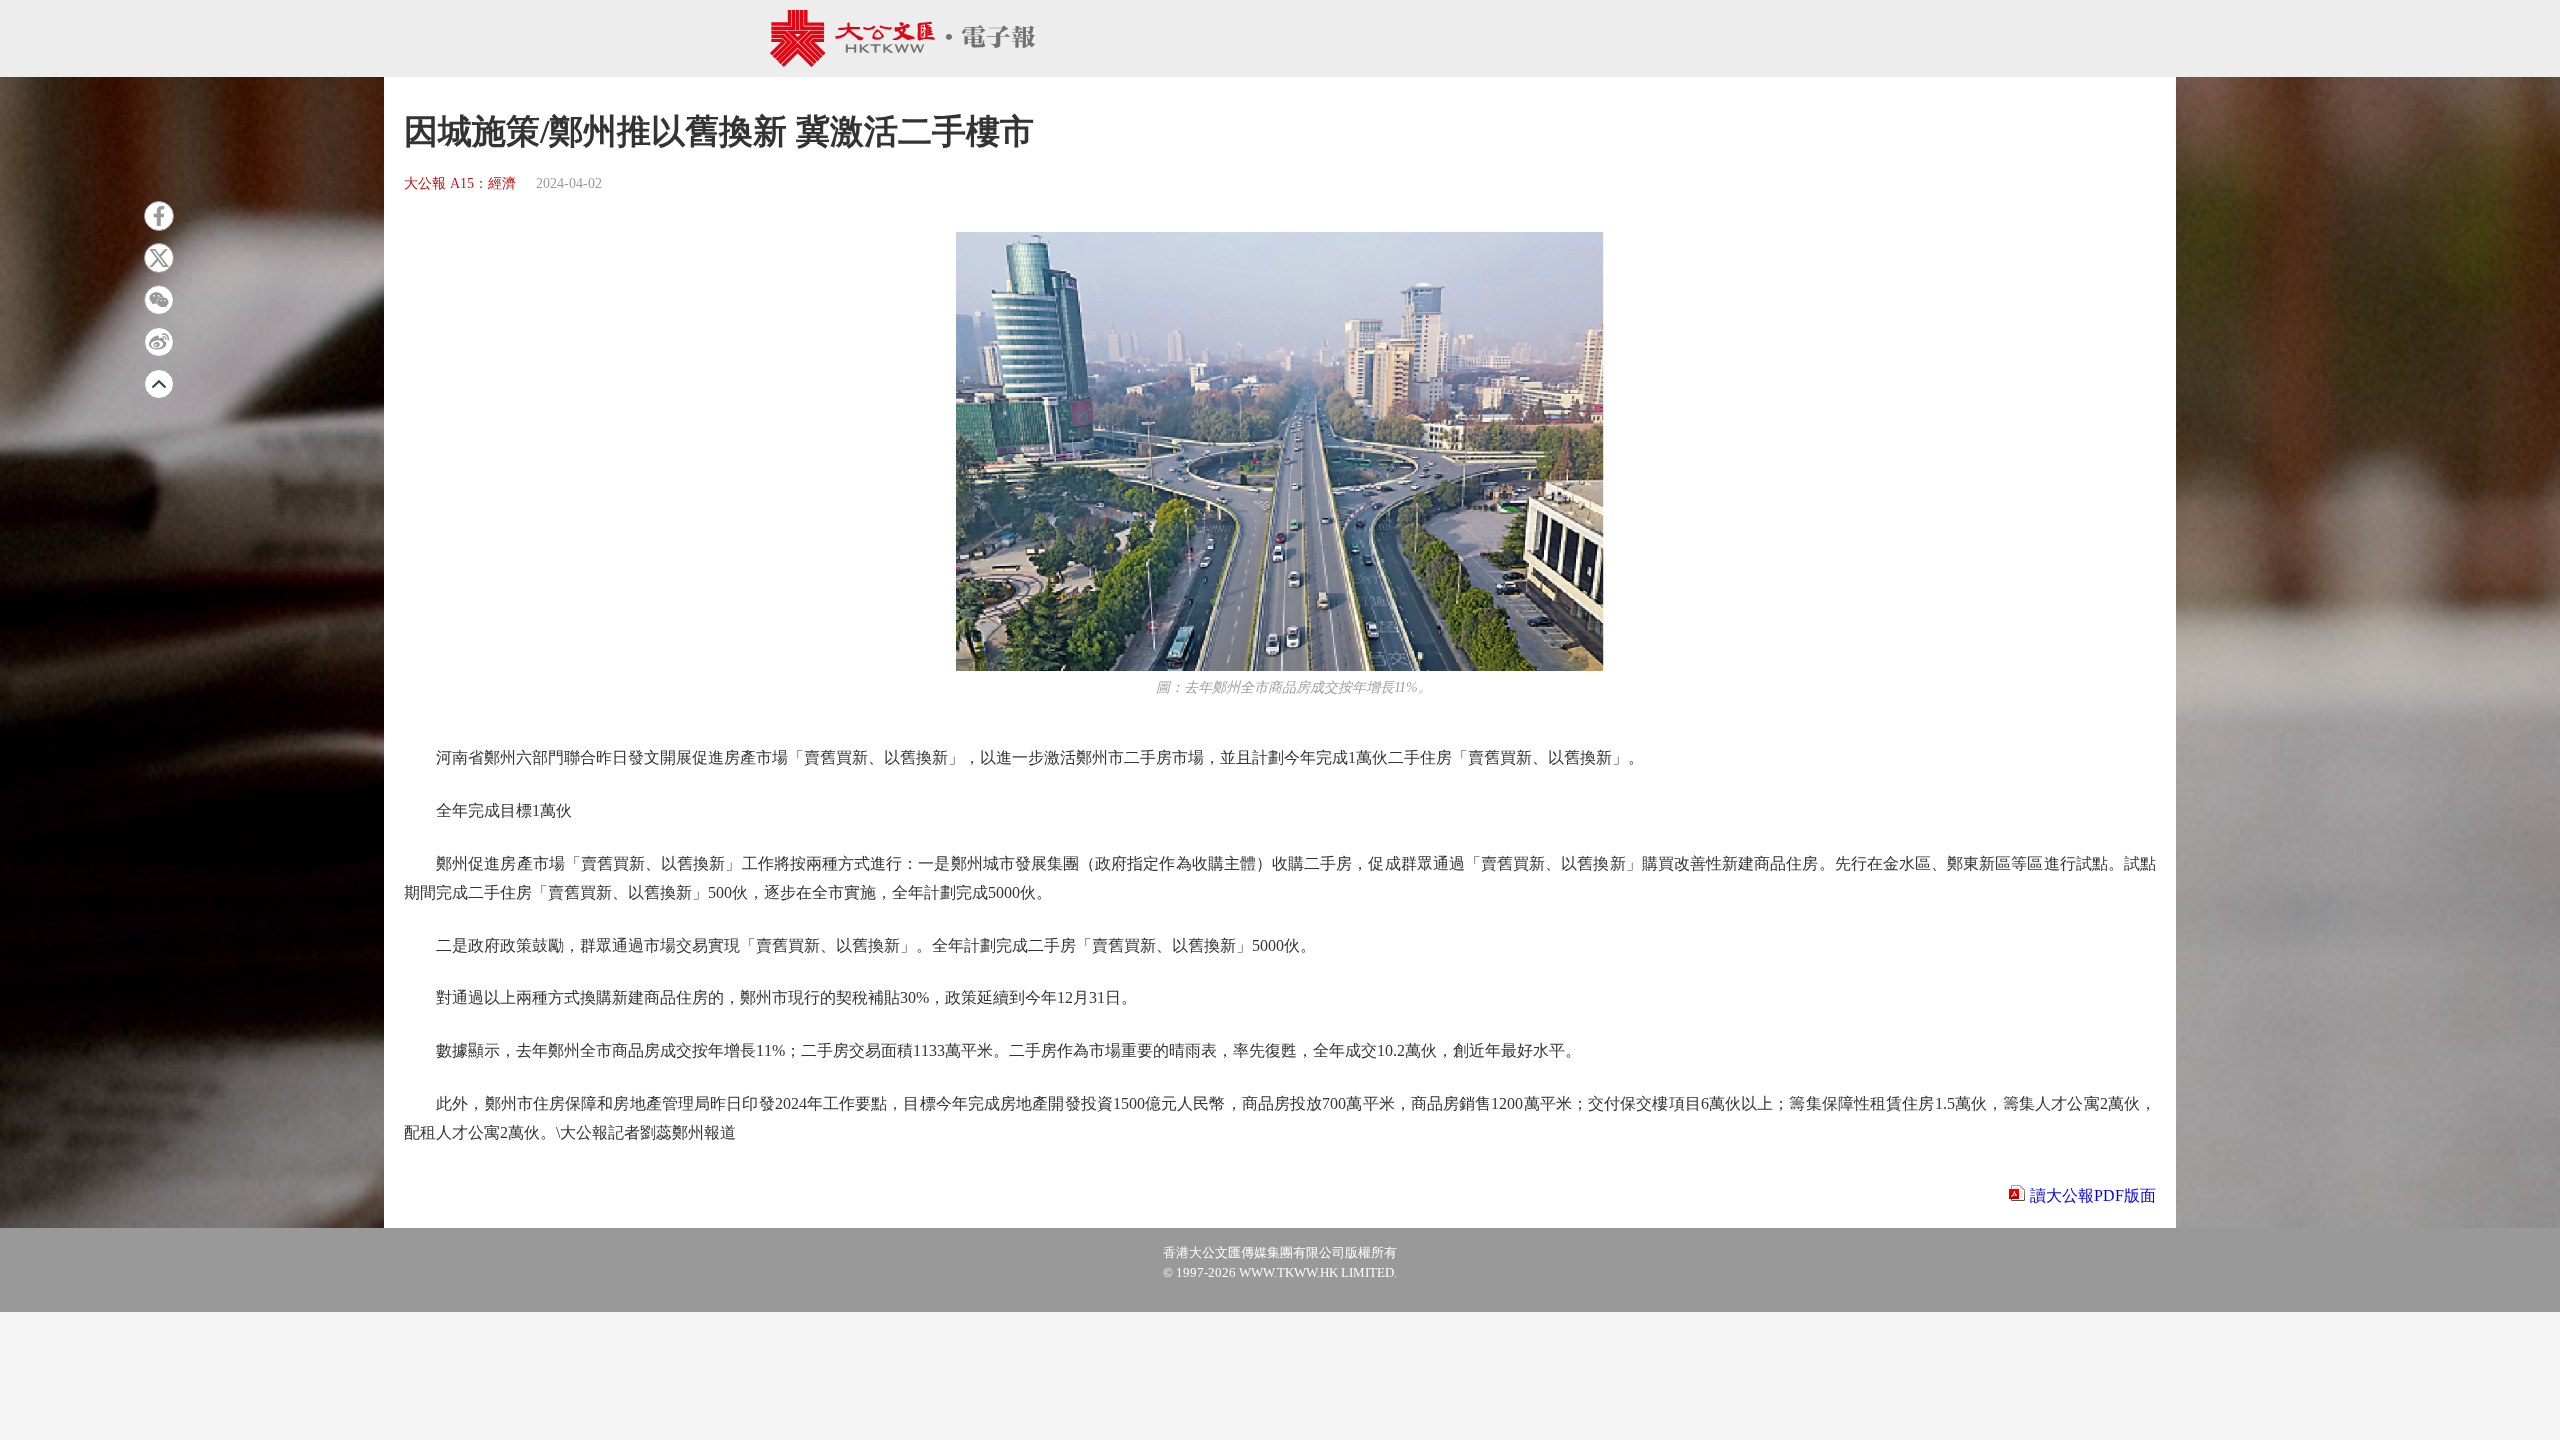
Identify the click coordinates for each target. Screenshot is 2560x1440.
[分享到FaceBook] (159, 216)
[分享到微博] (159, 342)
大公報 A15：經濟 (460, 183)
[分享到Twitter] (159, 258)
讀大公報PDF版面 (2093, 1195)
